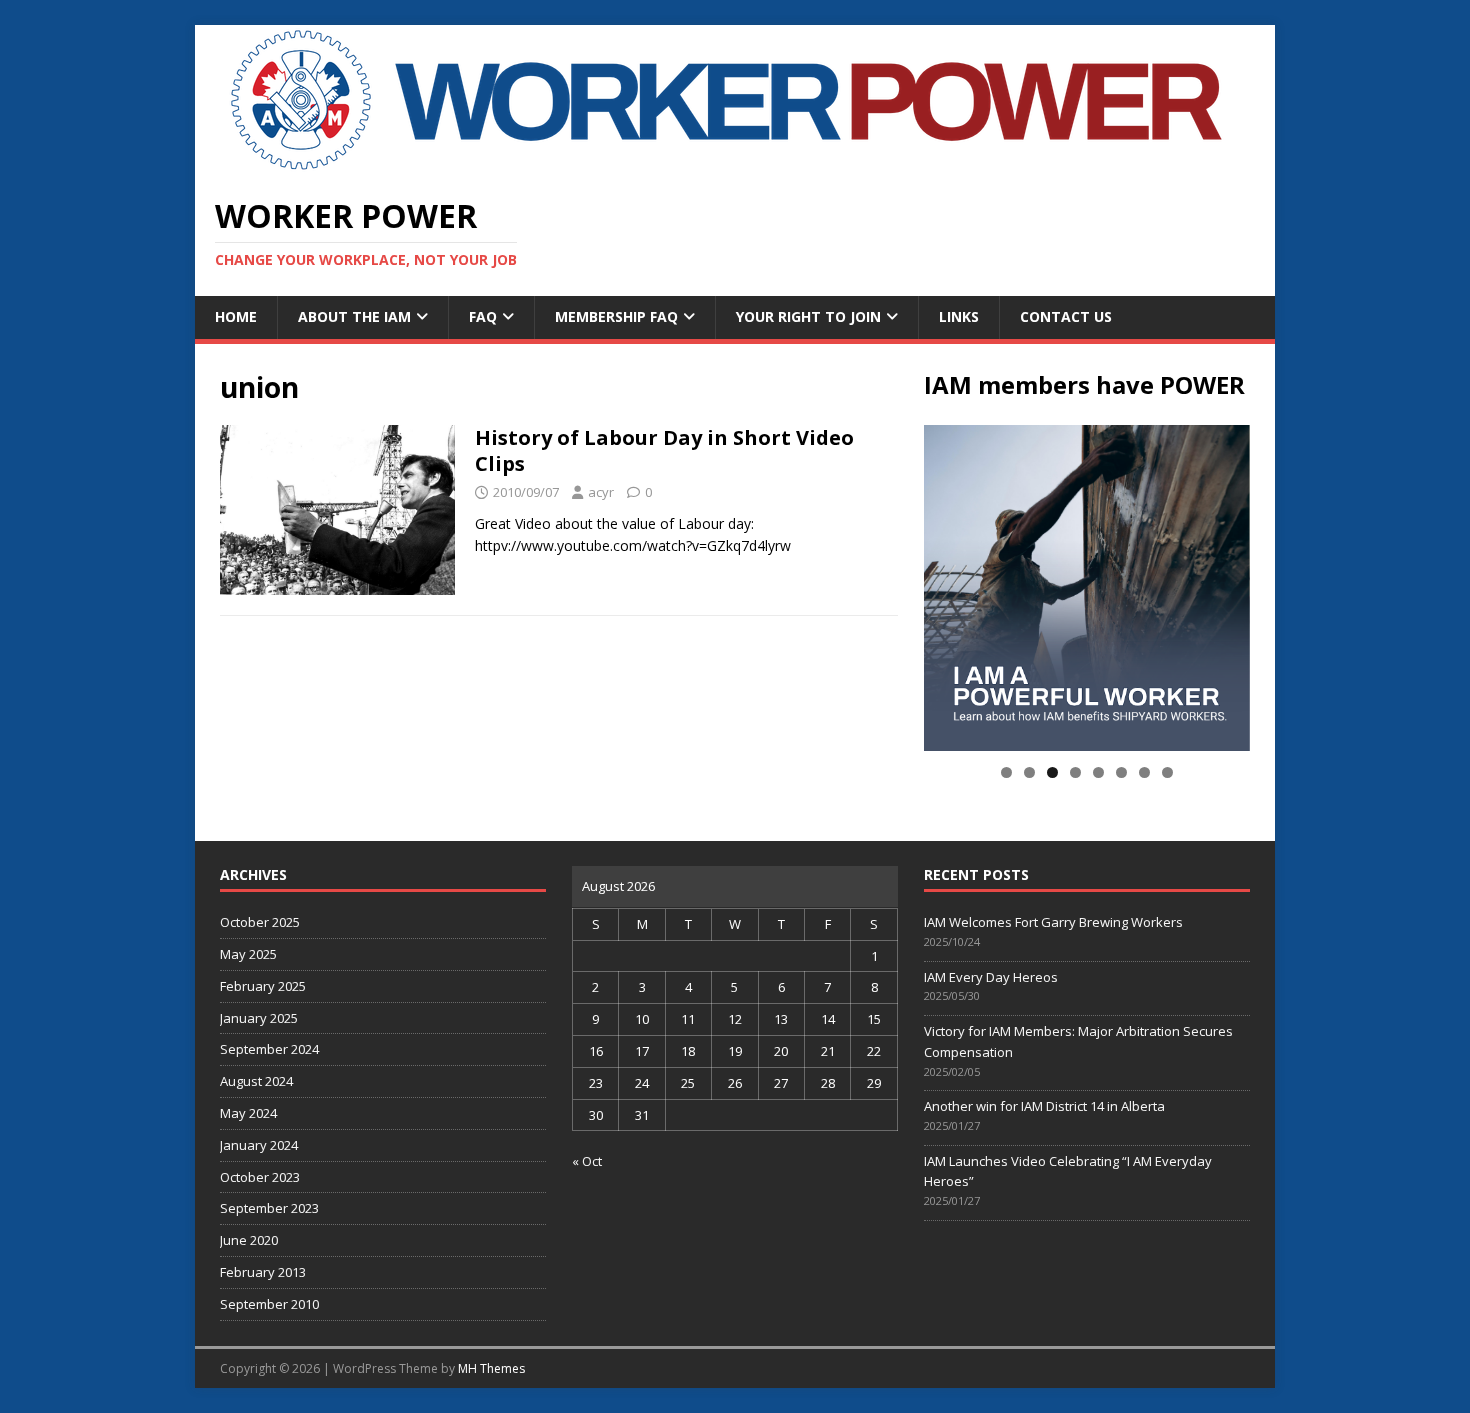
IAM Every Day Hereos (991, 977)
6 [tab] (1121, 772)
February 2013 (263, 1272)
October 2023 (260, 1177)
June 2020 (249, 1240)
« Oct (587, 1161)
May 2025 (248, 954)
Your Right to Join (808, 316)
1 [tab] (1006, 772)
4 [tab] (1075, 772)
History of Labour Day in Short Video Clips (664, 450)
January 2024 (259, 1145)
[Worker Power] (735, 163)
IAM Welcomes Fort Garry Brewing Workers (1053, 922)
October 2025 (260, 922)
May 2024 (248, 1113)
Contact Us (1066, 316)
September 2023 (269, 1208)
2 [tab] (1029, 772)
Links (959, 316)
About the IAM (354, 316)
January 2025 (259, 1018)
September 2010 (269, 1304)
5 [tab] (1098, 772)
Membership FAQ (616, 316)
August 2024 (256, 1081)
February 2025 (263, 986)
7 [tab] (1144, 772)
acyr (601, 492)
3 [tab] (1052, 772)
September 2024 (269, 1049)
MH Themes (491, 1368)
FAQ (483, 316)
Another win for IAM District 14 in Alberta (1044, 1106)
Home (236, 316)
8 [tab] (1167, 772)
